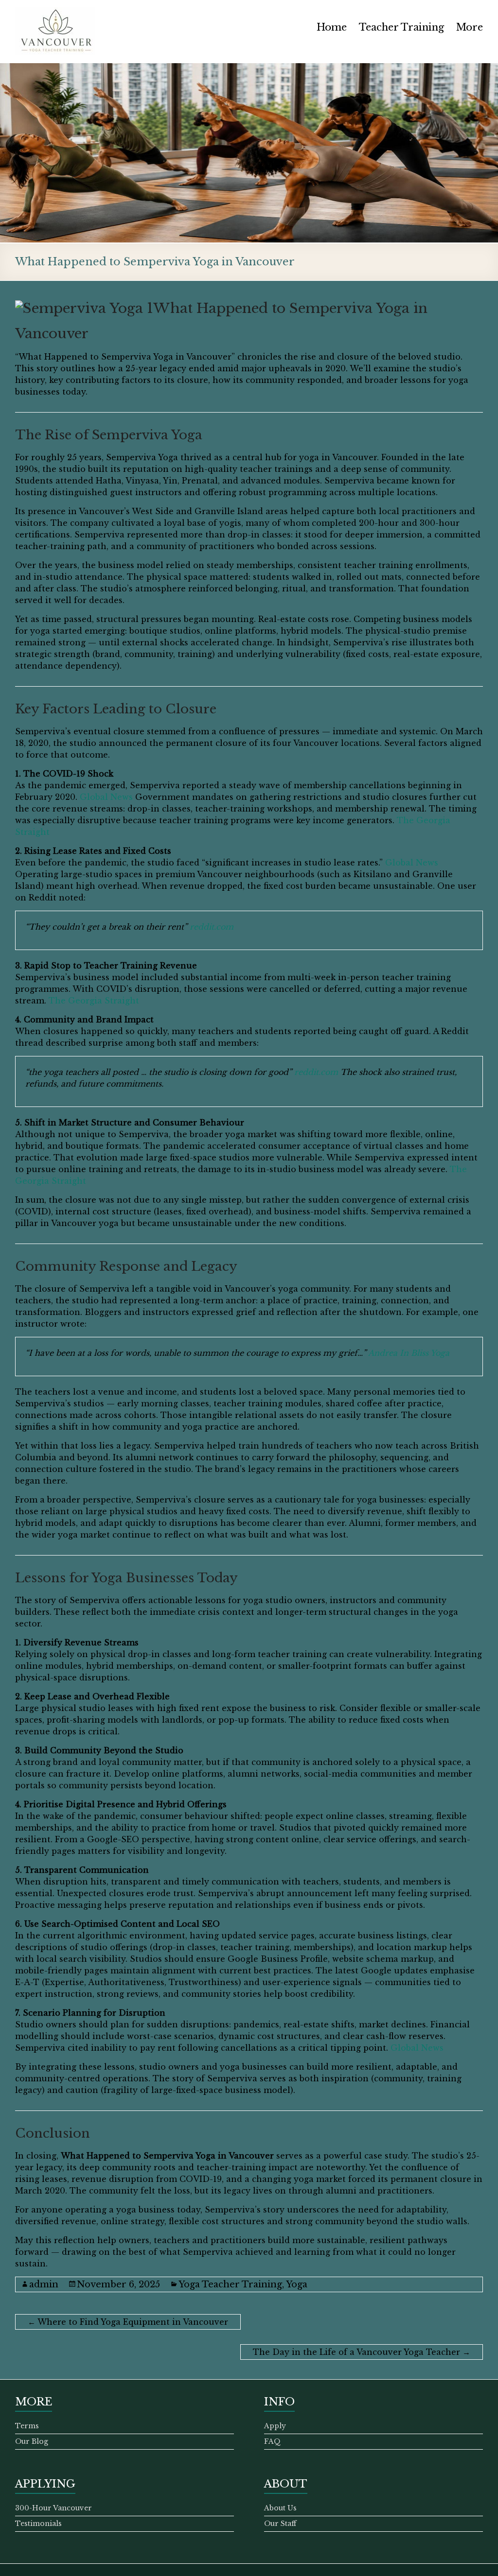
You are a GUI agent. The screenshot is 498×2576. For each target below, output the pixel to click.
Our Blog (32, 2441)
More (470, 27)
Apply (275, 2426)
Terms (27, 2426)
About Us (280, 2508)
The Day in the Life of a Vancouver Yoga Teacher (362, 2352)
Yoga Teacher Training (230, 2284)
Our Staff (280, 2524)
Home (332, 27)
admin (44, 2284)
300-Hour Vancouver (53, 2508)
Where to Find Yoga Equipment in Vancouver (128, 2322)
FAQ (272, 2441)
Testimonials (38, 2524)
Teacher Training (401, 27)
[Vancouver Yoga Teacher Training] (55, 12)
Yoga (297, 2284)
